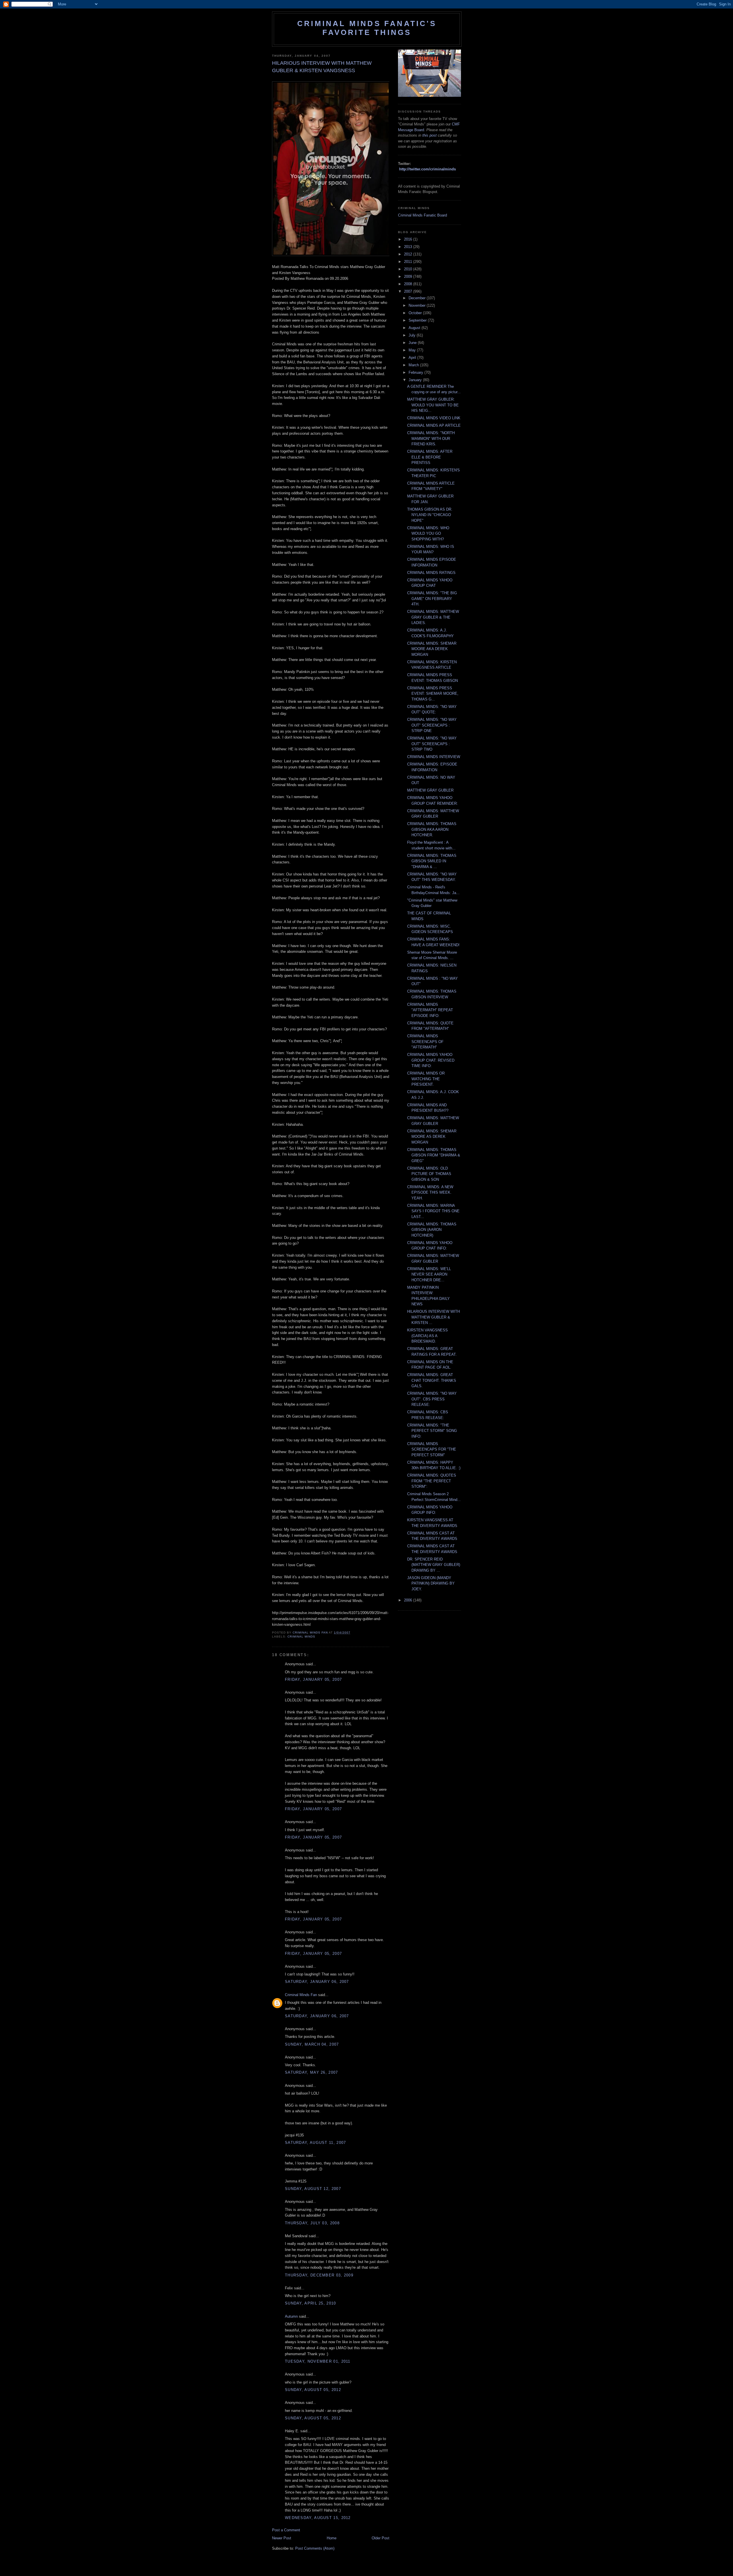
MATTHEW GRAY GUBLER (430, 790)
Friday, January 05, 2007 (313, 1679)
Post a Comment (286, 2530)
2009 (409, 277)
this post (429, 135)
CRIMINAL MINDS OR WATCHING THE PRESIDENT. (426, 1079)
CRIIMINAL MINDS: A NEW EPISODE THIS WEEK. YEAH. (430, 1192)
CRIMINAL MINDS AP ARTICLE (434, 425)
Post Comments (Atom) (315, 2548)
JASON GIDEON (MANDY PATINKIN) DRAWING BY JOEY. (431, 1583)
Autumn (291, 2316)
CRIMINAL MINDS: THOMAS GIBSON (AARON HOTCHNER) (432, 1230)
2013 (409, 247)
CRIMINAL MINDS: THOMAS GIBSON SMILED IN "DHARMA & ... (432, 861)
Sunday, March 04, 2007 (312, 2044)
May (413, 350)
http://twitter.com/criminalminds (427, 169)
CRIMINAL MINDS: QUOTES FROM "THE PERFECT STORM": (432, 1481)
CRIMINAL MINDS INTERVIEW (434, 757)
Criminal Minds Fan (301, 1995)
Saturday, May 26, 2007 (312, 2072)
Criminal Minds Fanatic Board (422, 215)
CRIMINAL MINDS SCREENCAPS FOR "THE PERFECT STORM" (432, 1449)
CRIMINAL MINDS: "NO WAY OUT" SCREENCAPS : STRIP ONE (432, 725)
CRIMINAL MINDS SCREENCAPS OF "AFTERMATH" (425, 1042)
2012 (409, 254)
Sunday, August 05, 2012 (313, 2390)
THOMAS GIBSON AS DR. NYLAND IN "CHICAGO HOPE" (430, 515)
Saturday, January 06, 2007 (317, 1982)
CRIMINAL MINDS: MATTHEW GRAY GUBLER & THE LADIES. (433, 617)
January (416, 380)
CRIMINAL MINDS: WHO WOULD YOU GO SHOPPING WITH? (428, 534)
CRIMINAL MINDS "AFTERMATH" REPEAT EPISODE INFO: (430, 1010)
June (413, 343)
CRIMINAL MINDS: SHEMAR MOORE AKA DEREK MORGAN (432, 649)
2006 (409, 1600)
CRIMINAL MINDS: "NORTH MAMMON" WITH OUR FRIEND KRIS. (431, 438)
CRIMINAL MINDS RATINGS (431, 573)
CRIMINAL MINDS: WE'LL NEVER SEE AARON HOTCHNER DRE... (429, 1274)
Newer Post (282, 2538)
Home (332, 2538)
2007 (409, 291)
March (414, 365)
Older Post (381, 2538)
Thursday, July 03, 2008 (312, 2223)
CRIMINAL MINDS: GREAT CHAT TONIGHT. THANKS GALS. (432, 1380)
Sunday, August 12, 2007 (313, 2189)
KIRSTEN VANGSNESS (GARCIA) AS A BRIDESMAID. (427, 1336)
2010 (409, 269)
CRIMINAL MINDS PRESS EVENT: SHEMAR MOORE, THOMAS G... (433, 694)
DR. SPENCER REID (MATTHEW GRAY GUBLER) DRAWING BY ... (434, 1565)
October (416, 313)
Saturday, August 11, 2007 (316, 2143)
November (418, 305)
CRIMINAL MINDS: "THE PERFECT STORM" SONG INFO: (432, 1431)
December (418, 298)
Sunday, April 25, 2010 (311, 2303)
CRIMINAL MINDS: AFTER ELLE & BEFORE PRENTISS (430, 457)
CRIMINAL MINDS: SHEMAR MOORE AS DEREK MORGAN (432, 1137)
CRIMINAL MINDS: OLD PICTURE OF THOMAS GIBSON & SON (429, 1174)
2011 (409, 262)
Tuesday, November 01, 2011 (318, 2361)
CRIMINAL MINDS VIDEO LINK (434, 418)
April (413, 358)
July (413, 335)
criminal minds (301, 1637)
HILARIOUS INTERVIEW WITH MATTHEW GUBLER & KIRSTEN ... (434, 1317)
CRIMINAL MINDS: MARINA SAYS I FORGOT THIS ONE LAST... (433, 1211)
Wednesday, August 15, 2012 (318, 2518)
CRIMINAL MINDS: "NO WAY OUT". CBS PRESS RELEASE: (432, 1399)
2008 (409, 284)
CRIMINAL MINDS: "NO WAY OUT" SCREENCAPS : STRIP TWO (432, 744)
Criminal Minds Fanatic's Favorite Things (367, 28)
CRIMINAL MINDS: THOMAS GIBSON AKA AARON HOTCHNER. (432, 829)
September (418, 320)
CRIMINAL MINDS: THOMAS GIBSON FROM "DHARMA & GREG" (434, 1155)
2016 (409, 239)
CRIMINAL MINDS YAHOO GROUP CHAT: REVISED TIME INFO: (431, 1060)
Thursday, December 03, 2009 (319, 2275)
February (416, 372)
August (415, 328)
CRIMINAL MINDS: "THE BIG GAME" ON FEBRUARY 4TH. (432, 599)
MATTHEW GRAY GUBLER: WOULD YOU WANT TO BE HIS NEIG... (433, 405)
